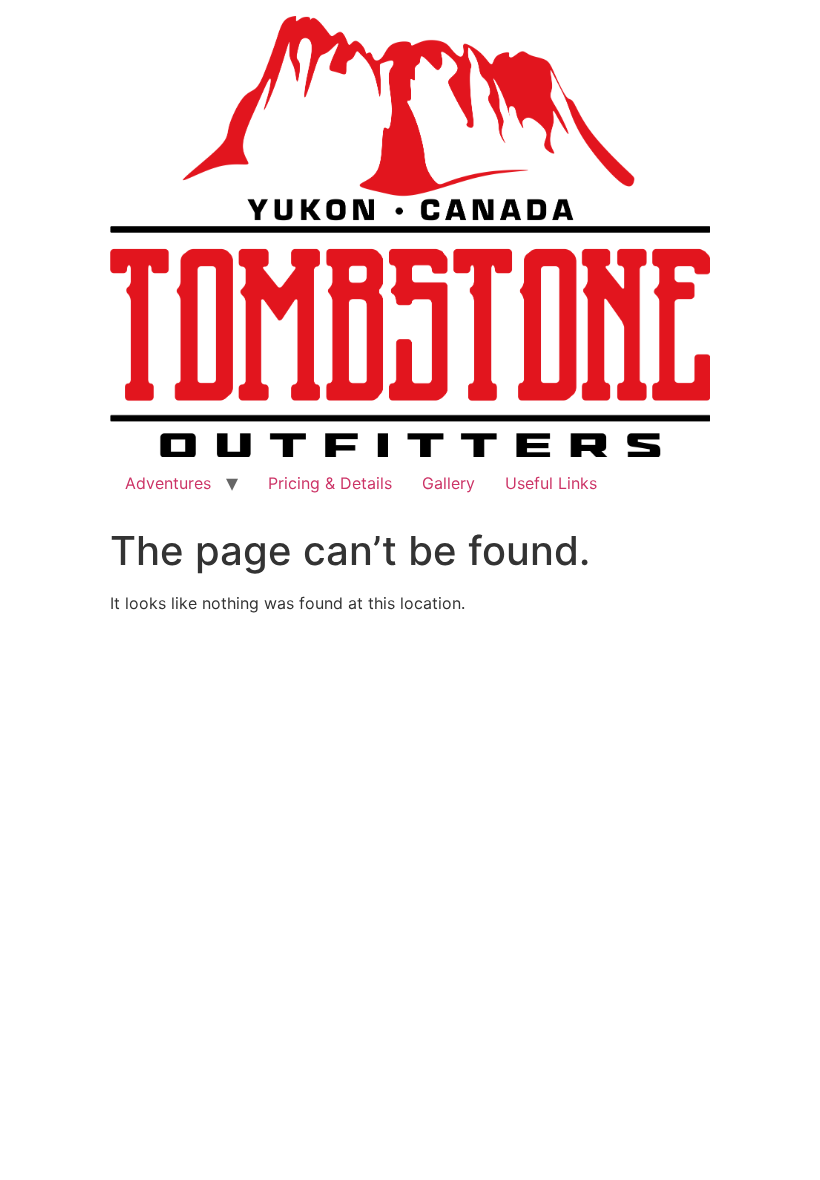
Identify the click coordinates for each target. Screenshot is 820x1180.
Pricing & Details (330, 483)
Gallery (448, 483)
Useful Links (551, 483)
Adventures (168, 483)
